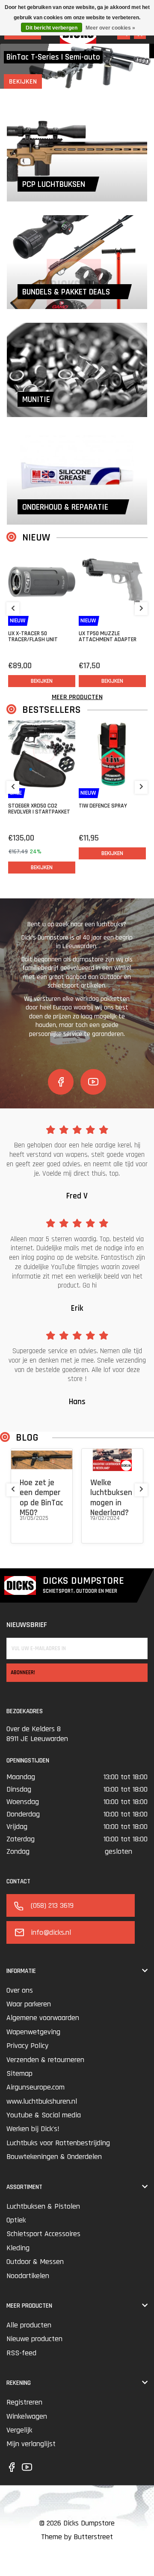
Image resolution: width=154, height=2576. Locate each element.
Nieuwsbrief (27, 1625)
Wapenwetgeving (33, 2032)
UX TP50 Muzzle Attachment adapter (108, 636)
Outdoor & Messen (35, 2262)
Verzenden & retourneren (45, 2060)
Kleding (18, 2248)
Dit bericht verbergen (52, 28)
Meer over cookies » (110, 28)
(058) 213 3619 (52, 1905)
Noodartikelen (28, 2276)
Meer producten (77, 697)
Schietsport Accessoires (43, 2234)
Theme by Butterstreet (77, 2537)
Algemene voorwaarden (43, 2018)
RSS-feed (21, 2353)
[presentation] (13, 609)
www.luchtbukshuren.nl (42, 2101)
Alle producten (29, 2325)
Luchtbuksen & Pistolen (43, 2206)
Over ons (20, 1990)
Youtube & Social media (44, 2115)
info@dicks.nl (51, 1932)
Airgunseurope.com (36, 2087)
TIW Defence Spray (103, 806)
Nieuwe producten (34, 2339)
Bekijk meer (34, 1529)
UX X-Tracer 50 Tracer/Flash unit (33, 636)
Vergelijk (19, 2430)
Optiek (16, 2220)
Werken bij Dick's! (33, 2129)
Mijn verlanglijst (31, 2444)
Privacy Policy (27, 2046)
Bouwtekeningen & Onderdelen (54, 2157)
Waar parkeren (29, 2004)
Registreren (24, 2402)
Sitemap (19, 2073)
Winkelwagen (27, 2416)
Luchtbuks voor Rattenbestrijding (58, 2143)
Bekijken (23, 82)
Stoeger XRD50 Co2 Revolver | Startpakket (39, 809)
